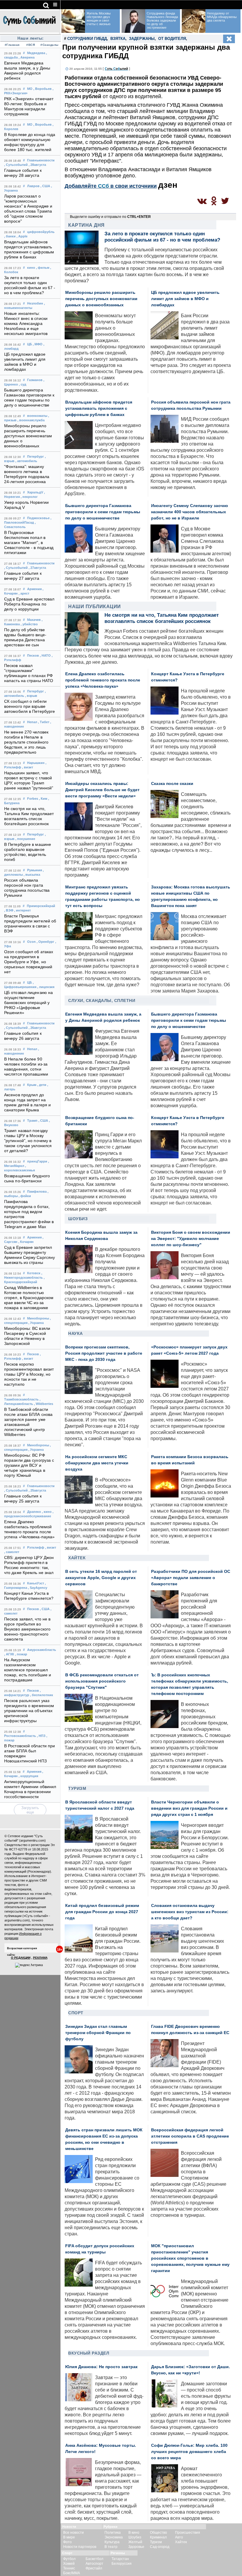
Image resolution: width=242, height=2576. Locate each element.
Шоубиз (78, 1219)
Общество (158, 2533)
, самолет (12, 1552)
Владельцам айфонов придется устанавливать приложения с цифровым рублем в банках (99, 408)
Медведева (36, 53)
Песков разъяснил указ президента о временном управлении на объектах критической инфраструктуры (29, 1711)
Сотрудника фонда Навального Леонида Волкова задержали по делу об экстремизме (162, 20)
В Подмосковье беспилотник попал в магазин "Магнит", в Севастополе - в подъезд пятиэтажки (29, 543)
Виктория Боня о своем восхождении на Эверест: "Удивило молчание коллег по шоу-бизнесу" (191, 1239)
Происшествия (188, 2533)
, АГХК (9, 1654)
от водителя (172, 39)
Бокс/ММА (72, 2573)
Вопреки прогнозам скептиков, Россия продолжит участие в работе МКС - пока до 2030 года (104, 1353)
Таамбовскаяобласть (21, 1399)
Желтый (135, 2542)
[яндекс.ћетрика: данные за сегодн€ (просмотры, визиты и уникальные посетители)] (29, 1965)
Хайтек (77, 1558)
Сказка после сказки (172, 784)
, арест (24, 593)
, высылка (32, 875)
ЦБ (30, 344)
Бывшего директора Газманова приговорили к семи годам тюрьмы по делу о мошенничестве (103, 512)
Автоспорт (94, 2564)
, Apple (22, 236)
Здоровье (136, 2547)
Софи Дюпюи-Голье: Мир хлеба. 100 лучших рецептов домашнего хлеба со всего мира (189, 2452)
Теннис (69, 2568)
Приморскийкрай (41, 906)
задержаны (142, 39)
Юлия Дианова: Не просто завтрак (101, 2367)
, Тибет (44, 722)
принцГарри (37, 1161)
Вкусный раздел (89, 2353)
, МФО (38, 344)
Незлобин (35, 303)
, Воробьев (42, 89)
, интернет (22, 910)
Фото (67, 2542)
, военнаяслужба (31, 420)
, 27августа (37, 568)
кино (31, 268)
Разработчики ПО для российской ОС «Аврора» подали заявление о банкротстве (191, 1578)
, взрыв (31, 696)
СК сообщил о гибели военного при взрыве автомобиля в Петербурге (30, 706)
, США (45, 186)
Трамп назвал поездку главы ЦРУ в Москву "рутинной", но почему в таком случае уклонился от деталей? (28, 1141)
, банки (10, 236)
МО (30, 89)
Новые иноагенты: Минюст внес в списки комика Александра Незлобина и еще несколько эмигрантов (26, 324)
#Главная (12, 45)
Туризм (77, 1788)
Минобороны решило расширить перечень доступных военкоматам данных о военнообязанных (28, 436)
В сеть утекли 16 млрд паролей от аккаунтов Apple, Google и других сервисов (101, 1578)
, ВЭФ (9, 910)
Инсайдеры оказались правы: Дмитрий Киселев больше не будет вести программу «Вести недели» (102, 790)
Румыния (35, 870)
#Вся (31, 45)
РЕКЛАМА (40, 1958)
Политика (113, 2533)
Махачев (34, 620)
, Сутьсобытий (16, 165)
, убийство (29, 624)
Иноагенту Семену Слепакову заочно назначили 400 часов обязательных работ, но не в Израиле (190, 512)
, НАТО (45, 655)
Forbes (33, 799)
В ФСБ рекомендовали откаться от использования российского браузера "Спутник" (102, 1681)
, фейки (25, 1196)
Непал (32, 722)
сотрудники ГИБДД (87, 39)
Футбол (69, 2559)
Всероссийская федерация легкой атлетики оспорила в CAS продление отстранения (190, 2136)
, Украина (36, 1323)
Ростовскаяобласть (20, 1736)
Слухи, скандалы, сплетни (102, 1000)
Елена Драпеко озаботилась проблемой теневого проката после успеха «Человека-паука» (103, 680)
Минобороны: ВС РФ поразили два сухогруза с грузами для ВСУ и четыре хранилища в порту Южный (29, 1465)
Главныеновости (41, 160)
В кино (134, 2533)
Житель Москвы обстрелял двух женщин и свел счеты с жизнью (99, 19)
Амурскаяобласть (42, 1650)
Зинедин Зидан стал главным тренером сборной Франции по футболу (98, 2033)
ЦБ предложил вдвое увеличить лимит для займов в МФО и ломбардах (185, 299)
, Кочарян (26, 1242)
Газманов (35, 380)
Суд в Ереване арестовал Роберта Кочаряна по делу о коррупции (29, 604)
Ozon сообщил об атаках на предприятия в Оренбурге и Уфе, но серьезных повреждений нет (29, 962)
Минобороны (38, 1318)
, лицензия (46, 987)
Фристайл (94, 2568)
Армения (34, 589)
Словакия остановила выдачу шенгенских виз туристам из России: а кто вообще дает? (190, 1912)
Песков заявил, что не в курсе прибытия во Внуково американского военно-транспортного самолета (27, 1629)
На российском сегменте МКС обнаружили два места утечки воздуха (97, 1463)
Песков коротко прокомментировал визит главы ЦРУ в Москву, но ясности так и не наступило (29, 1374)
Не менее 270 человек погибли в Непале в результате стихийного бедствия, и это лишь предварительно (26, 742)
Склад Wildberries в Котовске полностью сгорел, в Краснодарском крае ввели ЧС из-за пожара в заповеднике (29, 1298)
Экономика (114, 2537)
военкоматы (37, 416)
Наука (76, 1333)
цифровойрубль (41, 232)
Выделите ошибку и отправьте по (110, 217)
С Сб (116, 69)
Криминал (158, 2537)
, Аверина (27, 57)
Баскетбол (94, 2559)
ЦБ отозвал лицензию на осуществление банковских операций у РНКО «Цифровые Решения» (28, 1003)
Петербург (36, 456)
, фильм (43, 268)
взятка (118, 39)
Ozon (31, 942)
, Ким (43, 799)
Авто (179, 2537)
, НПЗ (41, 1736)
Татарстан (120, 2559)
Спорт (76, 2013)
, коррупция (28, 1776)
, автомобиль (26, 461)
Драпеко (34, 1512)
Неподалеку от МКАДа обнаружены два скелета (222, 17)
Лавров (33, 186)
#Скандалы (49, 45)
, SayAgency (38, 1588)
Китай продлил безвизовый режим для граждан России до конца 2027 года (102, 1912)
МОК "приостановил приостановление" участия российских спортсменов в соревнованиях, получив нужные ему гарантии (190, 2258)
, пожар (21, 1654)
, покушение (25, 839)
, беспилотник (42, 1695)
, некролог (29, 497)
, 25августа (37, 1490)
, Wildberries (44, 1404)
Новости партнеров (80, 2547)
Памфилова (37, 1191)
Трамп (32, 1121)
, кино (47, 1512)
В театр (111, 2547)
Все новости (73, 2533)
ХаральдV (35, 492)
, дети (42, 1085)
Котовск (34, 1273)
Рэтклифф (36, 1547)
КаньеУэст (36, 1583)
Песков (33, 655)
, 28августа (37, 165)
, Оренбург (45, 942)
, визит (28, 767)
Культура (112, 2542)
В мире (69, 2537)
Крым (32, 1085)
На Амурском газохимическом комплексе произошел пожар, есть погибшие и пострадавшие (28, 1670)
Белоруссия (122, 2564)
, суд (23, 384)
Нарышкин (36, 763)
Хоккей (69, 2564)
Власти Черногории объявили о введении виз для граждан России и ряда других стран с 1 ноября (189, 1808)
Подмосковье (38, 518)
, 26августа (37, 1028)
